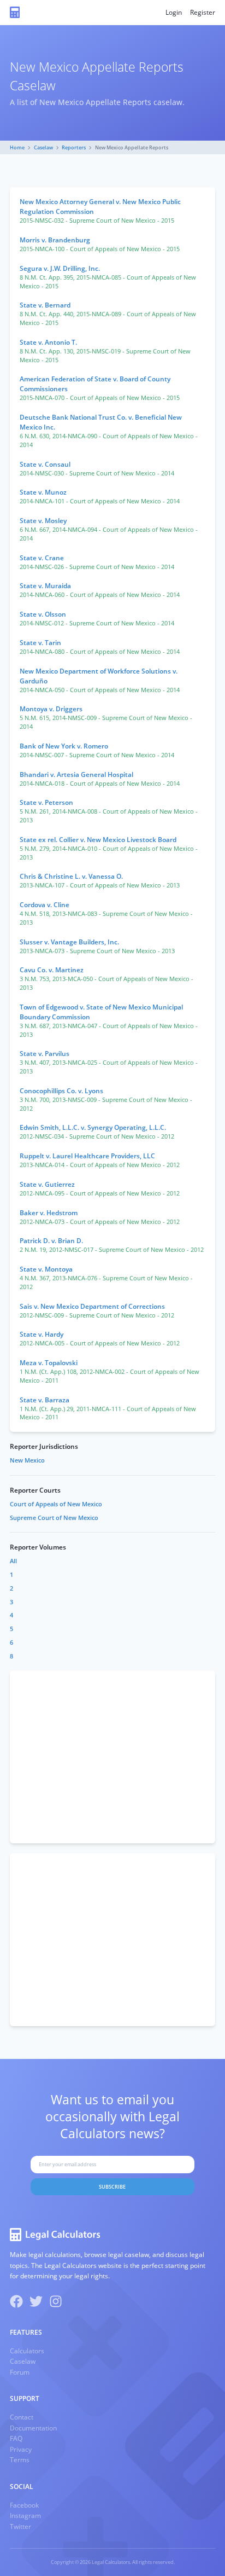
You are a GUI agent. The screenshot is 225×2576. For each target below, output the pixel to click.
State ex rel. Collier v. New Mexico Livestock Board (98, 840)
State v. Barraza (45, 1400)
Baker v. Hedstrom (49, 1213)
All (13, 1561)
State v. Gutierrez (47, 1184)
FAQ (16, 2438)
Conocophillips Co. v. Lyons (61, 1091)
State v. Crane (42, 558)
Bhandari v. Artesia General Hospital (76, 774)
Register (203, 12)
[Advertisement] (112, 1757)
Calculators (27, 2351)
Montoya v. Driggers (51, 709)
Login (174, 12)
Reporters (74, 147)
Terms (20, 2460)
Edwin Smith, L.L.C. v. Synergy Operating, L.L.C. (93, 1127)
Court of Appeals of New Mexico (56, 1504)
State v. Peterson (46, 802)
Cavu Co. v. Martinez (52, 970)
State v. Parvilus (45, 1054)
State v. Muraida (45, 586)
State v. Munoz (43, 492)
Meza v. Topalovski (49, 1363)
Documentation (33, 2428)
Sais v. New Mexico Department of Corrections (92, 1306)
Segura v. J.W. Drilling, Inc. (60, 268)
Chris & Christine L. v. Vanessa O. (71, 876)
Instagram (25, 2516)
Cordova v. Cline (45, 905)
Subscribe (112, 2187)
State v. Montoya (46, 1269)
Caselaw (43, 147)
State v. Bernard (45, 305)
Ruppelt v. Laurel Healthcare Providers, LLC (87, 1156)
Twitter (20, 2526)
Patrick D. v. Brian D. (51, 1241)
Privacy (21, 2449)
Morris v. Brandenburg (55, 240)
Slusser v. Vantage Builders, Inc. (69, 942)
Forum (20, 2372)
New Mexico (27, 1460)
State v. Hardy (42, 1334)
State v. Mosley (43, 521)
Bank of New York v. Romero (64, 746)
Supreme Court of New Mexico (54, 1518)
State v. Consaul (45, 464)
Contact (22, 2417)
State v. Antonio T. (48, 342)
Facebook (24, 2505)
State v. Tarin (40, 643)
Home (17, 147)
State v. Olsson (43, 614)
